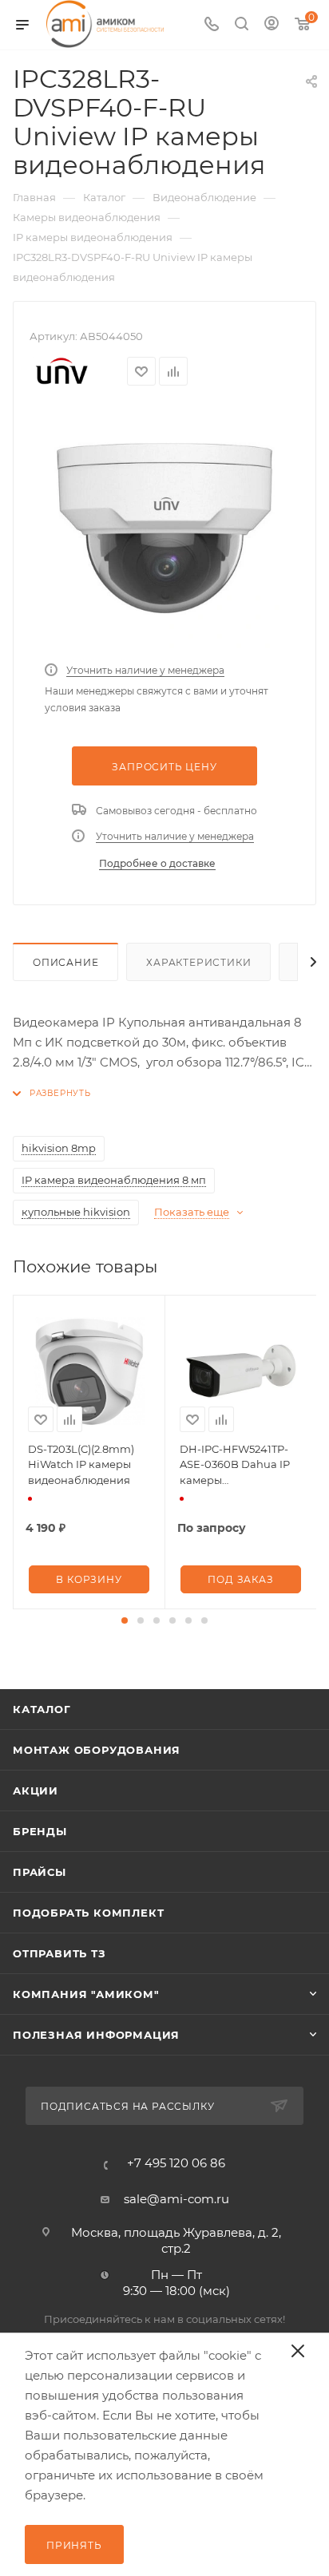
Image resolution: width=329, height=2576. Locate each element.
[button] (125, 1620)
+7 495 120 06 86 (176, 2163)
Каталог (42, 1709)
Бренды (40, 1831)
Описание (65, 962)
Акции (36, 1791)
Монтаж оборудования (97, 1750)
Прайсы (40, 1872)
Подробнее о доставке (157, 863)
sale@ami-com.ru (176, 2199)
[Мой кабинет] (272, 25)
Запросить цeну (164, 767)
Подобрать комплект (88, 1913)
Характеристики (198, 962)
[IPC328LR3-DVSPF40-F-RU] (164, 528)
